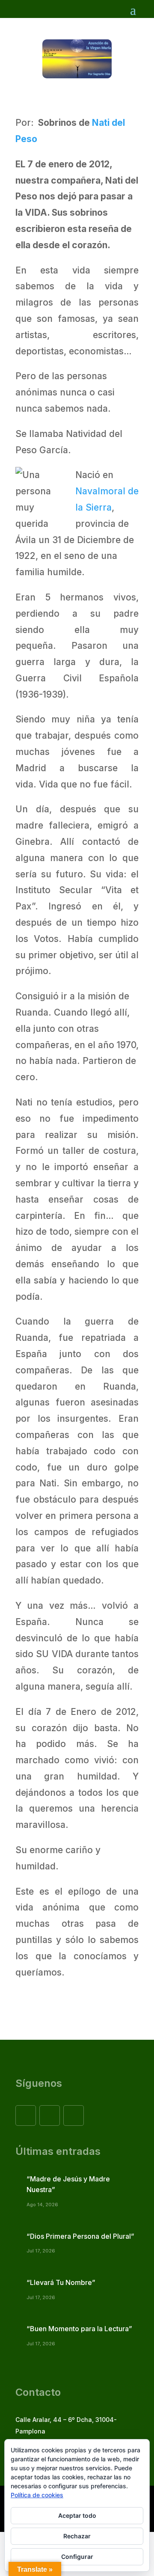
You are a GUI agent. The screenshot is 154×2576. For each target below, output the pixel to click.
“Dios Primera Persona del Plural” (80, 2236)
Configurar (77, 2557)
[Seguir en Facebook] (26, 2115)
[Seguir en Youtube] (74, 2115)
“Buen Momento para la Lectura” (79, 2329)
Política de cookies (37, 2495)
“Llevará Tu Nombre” (61, 2282)
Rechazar (77, 2536)
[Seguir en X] (50, 2115)
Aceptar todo (77, 2515)
